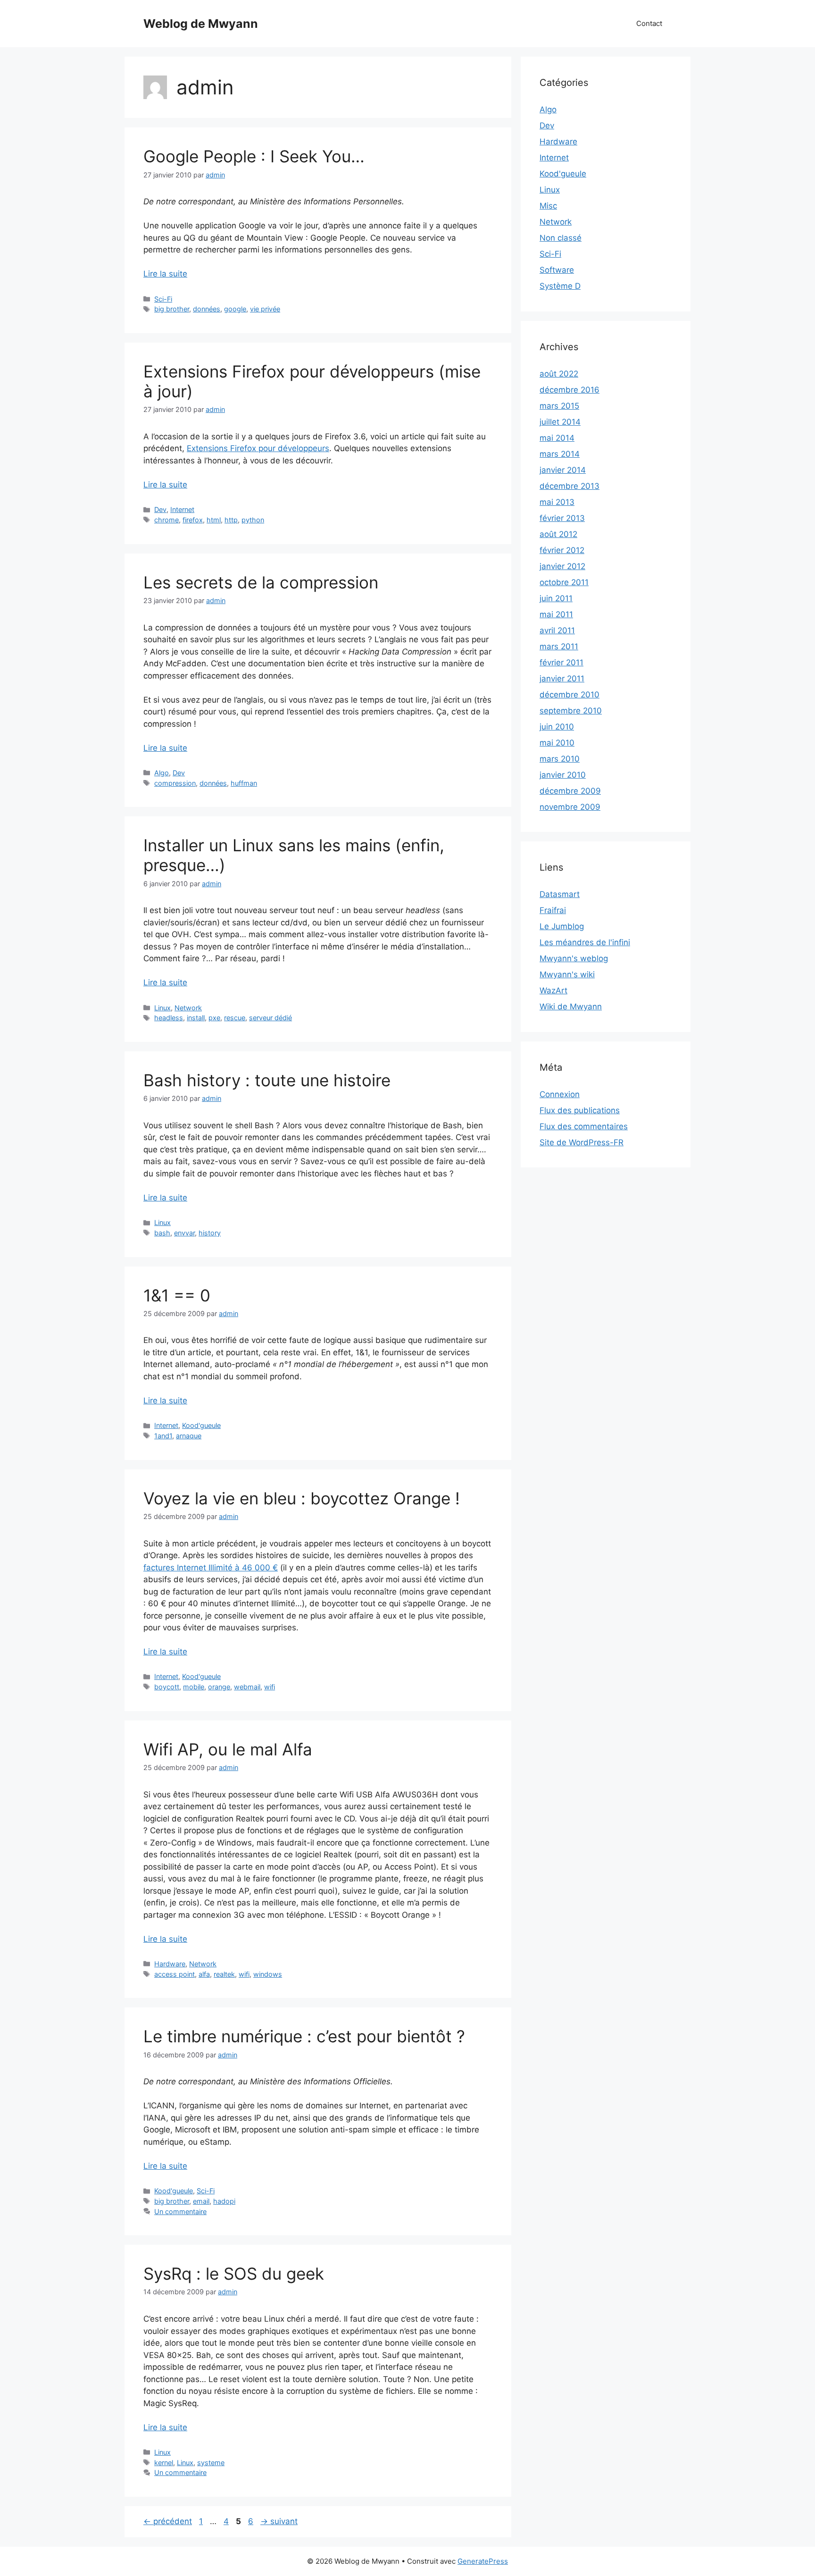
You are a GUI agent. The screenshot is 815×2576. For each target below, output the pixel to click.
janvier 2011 (562, 679)
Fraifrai (553, 910)
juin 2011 (556, 598)
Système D (560, 286)
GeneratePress (483, 2561)
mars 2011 (559, 646)
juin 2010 (557, 727)
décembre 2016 (570, 390)
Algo (162, 773)
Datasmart (560, 894)
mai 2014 (557, 438)
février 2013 (562, 518)
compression (175, 783)
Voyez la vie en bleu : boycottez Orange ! (302, 1498)
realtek (224, 1974)
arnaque (189, 1436)
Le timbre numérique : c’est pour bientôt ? (304, 2036)
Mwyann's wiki (567, 974)
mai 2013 (557, 502)
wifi (270, 1687)
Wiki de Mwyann (571, 1007)
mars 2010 (560, 759)
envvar (184, 1233)
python (253, 520)
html (214, 520)
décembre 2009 (570, 791)
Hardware (170, 1964)
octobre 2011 (564, 582)
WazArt (553, 990)
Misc (548, 206)
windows (268, 1974)
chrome (166, 520)
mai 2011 (556, 614)
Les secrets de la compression (261, 582)
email (201, 2201)
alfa (204, 1974)
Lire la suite (165, 274)
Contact (649, 23)
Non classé (561, 238)
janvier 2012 (562, 566)
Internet (182, 509)
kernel (164, 2463)
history (210, 1233)
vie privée (265, 309)
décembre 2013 (570, 486)
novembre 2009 (570, 807)
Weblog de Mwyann (201, 24)
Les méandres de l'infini (585, 942)
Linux (162, 1008)
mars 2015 (559, 406)
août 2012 (558, 534)
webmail (247, 1687)
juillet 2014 (560, 422)
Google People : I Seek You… (254, 156)
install (196, 1018)
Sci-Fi (163, 299)
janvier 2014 (563, 470)
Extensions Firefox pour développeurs (258, 448)
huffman (244, 783)
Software (557, 270)
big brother (172, 309)
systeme (211, 2463)
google (235, 309)
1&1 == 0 (177, 1295)
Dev (160, 509)
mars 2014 (560, 454)
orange (219, 1687)
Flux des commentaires (584, 1126)
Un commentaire (180, 2211)
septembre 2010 (571, 711)
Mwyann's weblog (574, 958)
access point (175, 1974)
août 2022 (559, 374)
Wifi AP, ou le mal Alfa (228, 1749)
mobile (194, 1687)
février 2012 (562, 550)
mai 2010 (557, 743)
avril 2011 (557, 630)
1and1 (163, 1436)
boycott (167, 1687)
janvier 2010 (563, 775)
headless (169, 1018)
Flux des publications (580, 1110)
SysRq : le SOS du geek (234, 2274)
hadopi (224, 2201)
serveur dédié (270, 1018)
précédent (168, 2521)
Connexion (560, 1094)
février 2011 (561, 663)
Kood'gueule (201, 1425)
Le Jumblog (562, 926)
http (231, 520)
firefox (193, 520)
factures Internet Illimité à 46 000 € (211, 1568)
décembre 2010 (570, 695)
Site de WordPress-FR (582, 1142)
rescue (235, 1018)
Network (188, 1008)
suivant (279, 2521)
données (207, 309)
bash (162, 1233)
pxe (214, 1018)
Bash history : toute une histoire (267, 1080)
